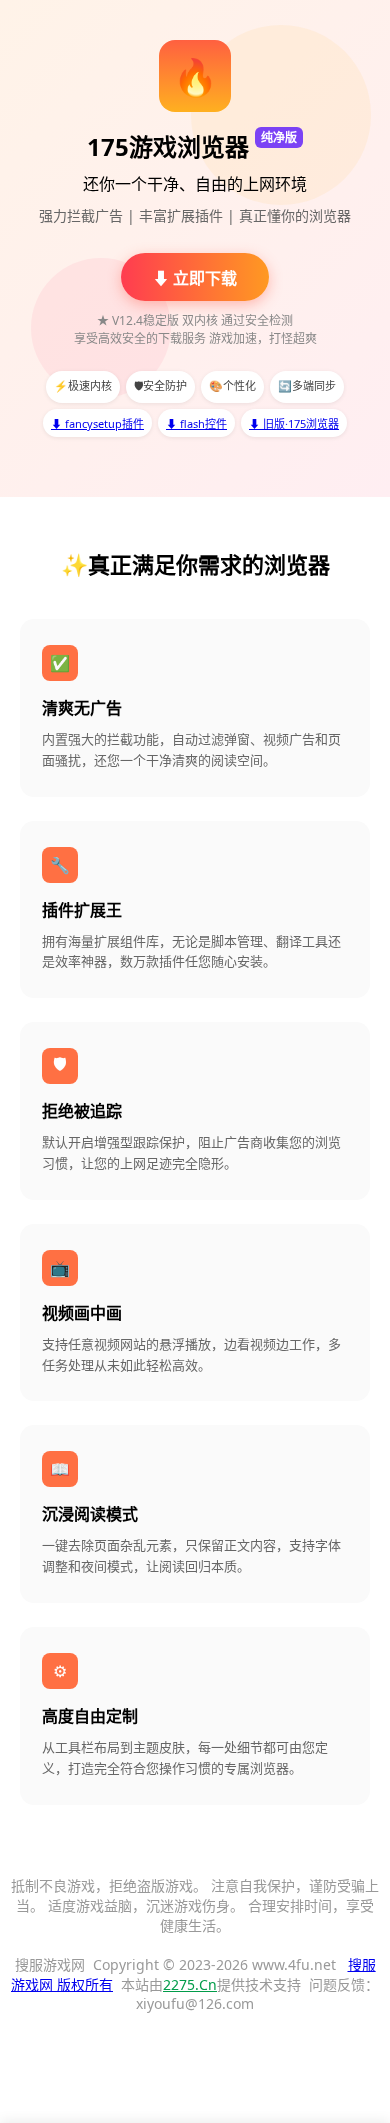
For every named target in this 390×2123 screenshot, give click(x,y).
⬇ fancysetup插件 (97, 423)
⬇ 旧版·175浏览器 (294, 423)
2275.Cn (190, 1984)
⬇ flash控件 (196, 423)
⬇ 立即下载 (195, 278)
